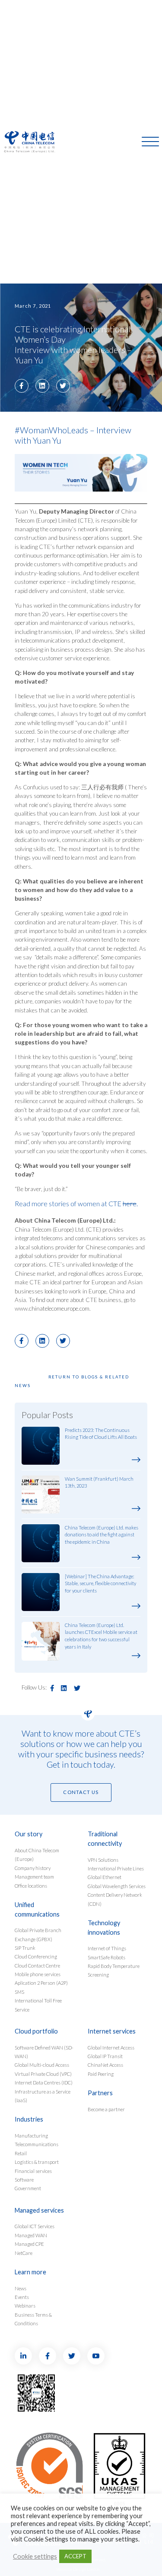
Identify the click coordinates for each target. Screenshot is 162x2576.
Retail (21, 2153)
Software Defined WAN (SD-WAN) (44, 2052)
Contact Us (81, 1792)
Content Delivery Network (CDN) (115, 1899)
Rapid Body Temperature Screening (114, 1970)
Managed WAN (31, 2235)
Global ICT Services (35, 2226)
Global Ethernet (105, 1877)
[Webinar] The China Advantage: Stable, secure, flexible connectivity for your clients (100, 1584)
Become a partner (106, 2109)
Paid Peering (101, 2074)
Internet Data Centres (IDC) (44, 2083)
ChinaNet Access (105, 2065)
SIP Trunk (25, 1948)
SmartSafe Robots (106, 1957)
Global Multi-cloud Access (42, 2065)
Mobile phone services (38, 1974)
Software (24, 2180)
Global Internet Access (111, 2048)
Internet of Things (107, 1948)
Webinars (25, 2306)
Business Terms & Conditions (33, 2319)
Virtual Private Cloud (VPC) (43, 2074)
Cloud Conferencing (36, 1956)
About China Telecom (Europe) (37, 1855)
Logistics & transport (37, 2162)
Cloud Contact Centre (37, 1966)
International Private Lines (116, 1868)
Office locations (31, 1886)
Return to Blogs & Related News (72, 1381)
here (130, 1203)
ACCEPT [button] (75, 2556)
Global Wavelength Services (117, 1886)
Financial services (33, 2171)
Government (28, 2188)
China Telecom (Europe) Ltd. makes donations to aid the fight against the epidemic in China (102, 1535)
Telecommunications (37, 2144)
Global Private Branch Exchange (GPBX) (38, 1934)
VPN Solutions (103, 1860)
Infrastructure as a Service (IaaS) (43, 2096)
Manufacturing (31, 2136)
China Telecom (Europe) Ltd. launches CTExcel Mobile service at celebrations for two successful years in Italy (101, 1636)
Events (22, 2297)
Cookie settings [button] (35, 2556)
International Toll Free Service (38, 2005)
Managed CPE (29, 2244)
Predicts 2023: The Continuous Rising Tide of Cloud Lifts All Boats (101, 1434)
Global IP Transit (105, 2056)
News (21, 2288)
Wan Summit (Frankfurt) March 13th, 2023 (99, 1482)
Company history (33, 1868)
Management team (34, 1877)
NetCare (24, 2253)
